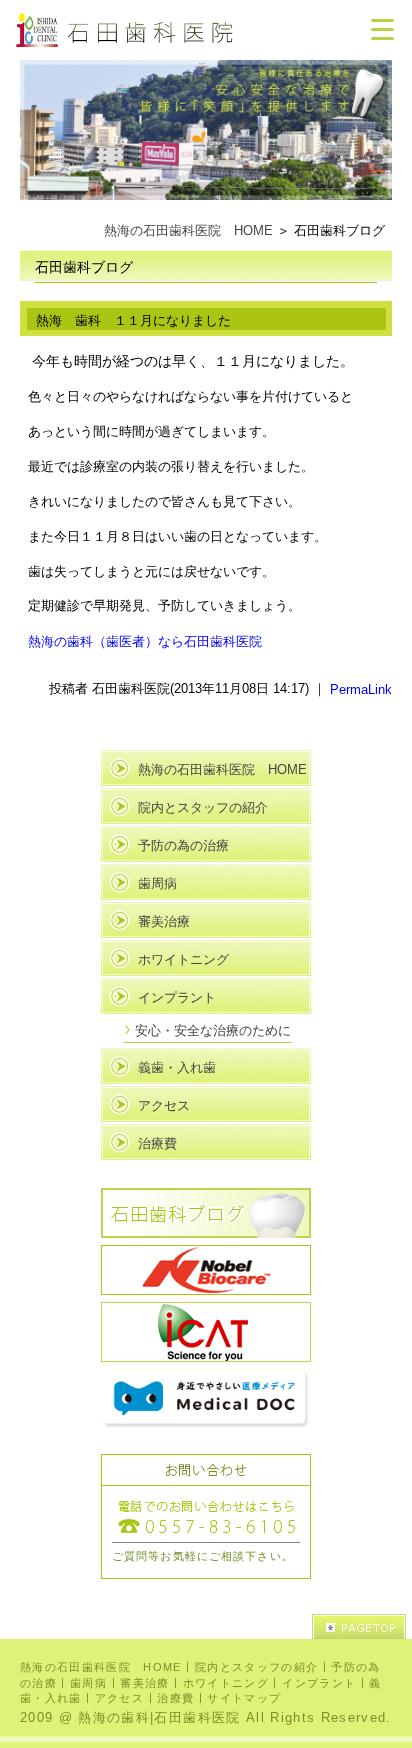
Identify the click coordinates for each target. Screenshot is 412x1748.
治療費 (157, 1143)
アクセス (164, 1105)
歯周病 (157, 883)
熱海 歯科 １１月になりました (133, 320)
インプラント (177, 997)
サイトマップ (244, 1698)
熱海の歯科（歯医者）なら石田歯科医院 (145, 641)
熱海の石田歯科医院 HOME (188, 230)
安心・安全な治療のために (213, 1030)
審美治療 (164, 921)
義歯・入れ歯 (177, 1067)
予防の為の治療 (183, 845)
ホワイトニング (183, 959)
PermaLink (361, 688)
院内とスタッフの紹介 (203, 807)
